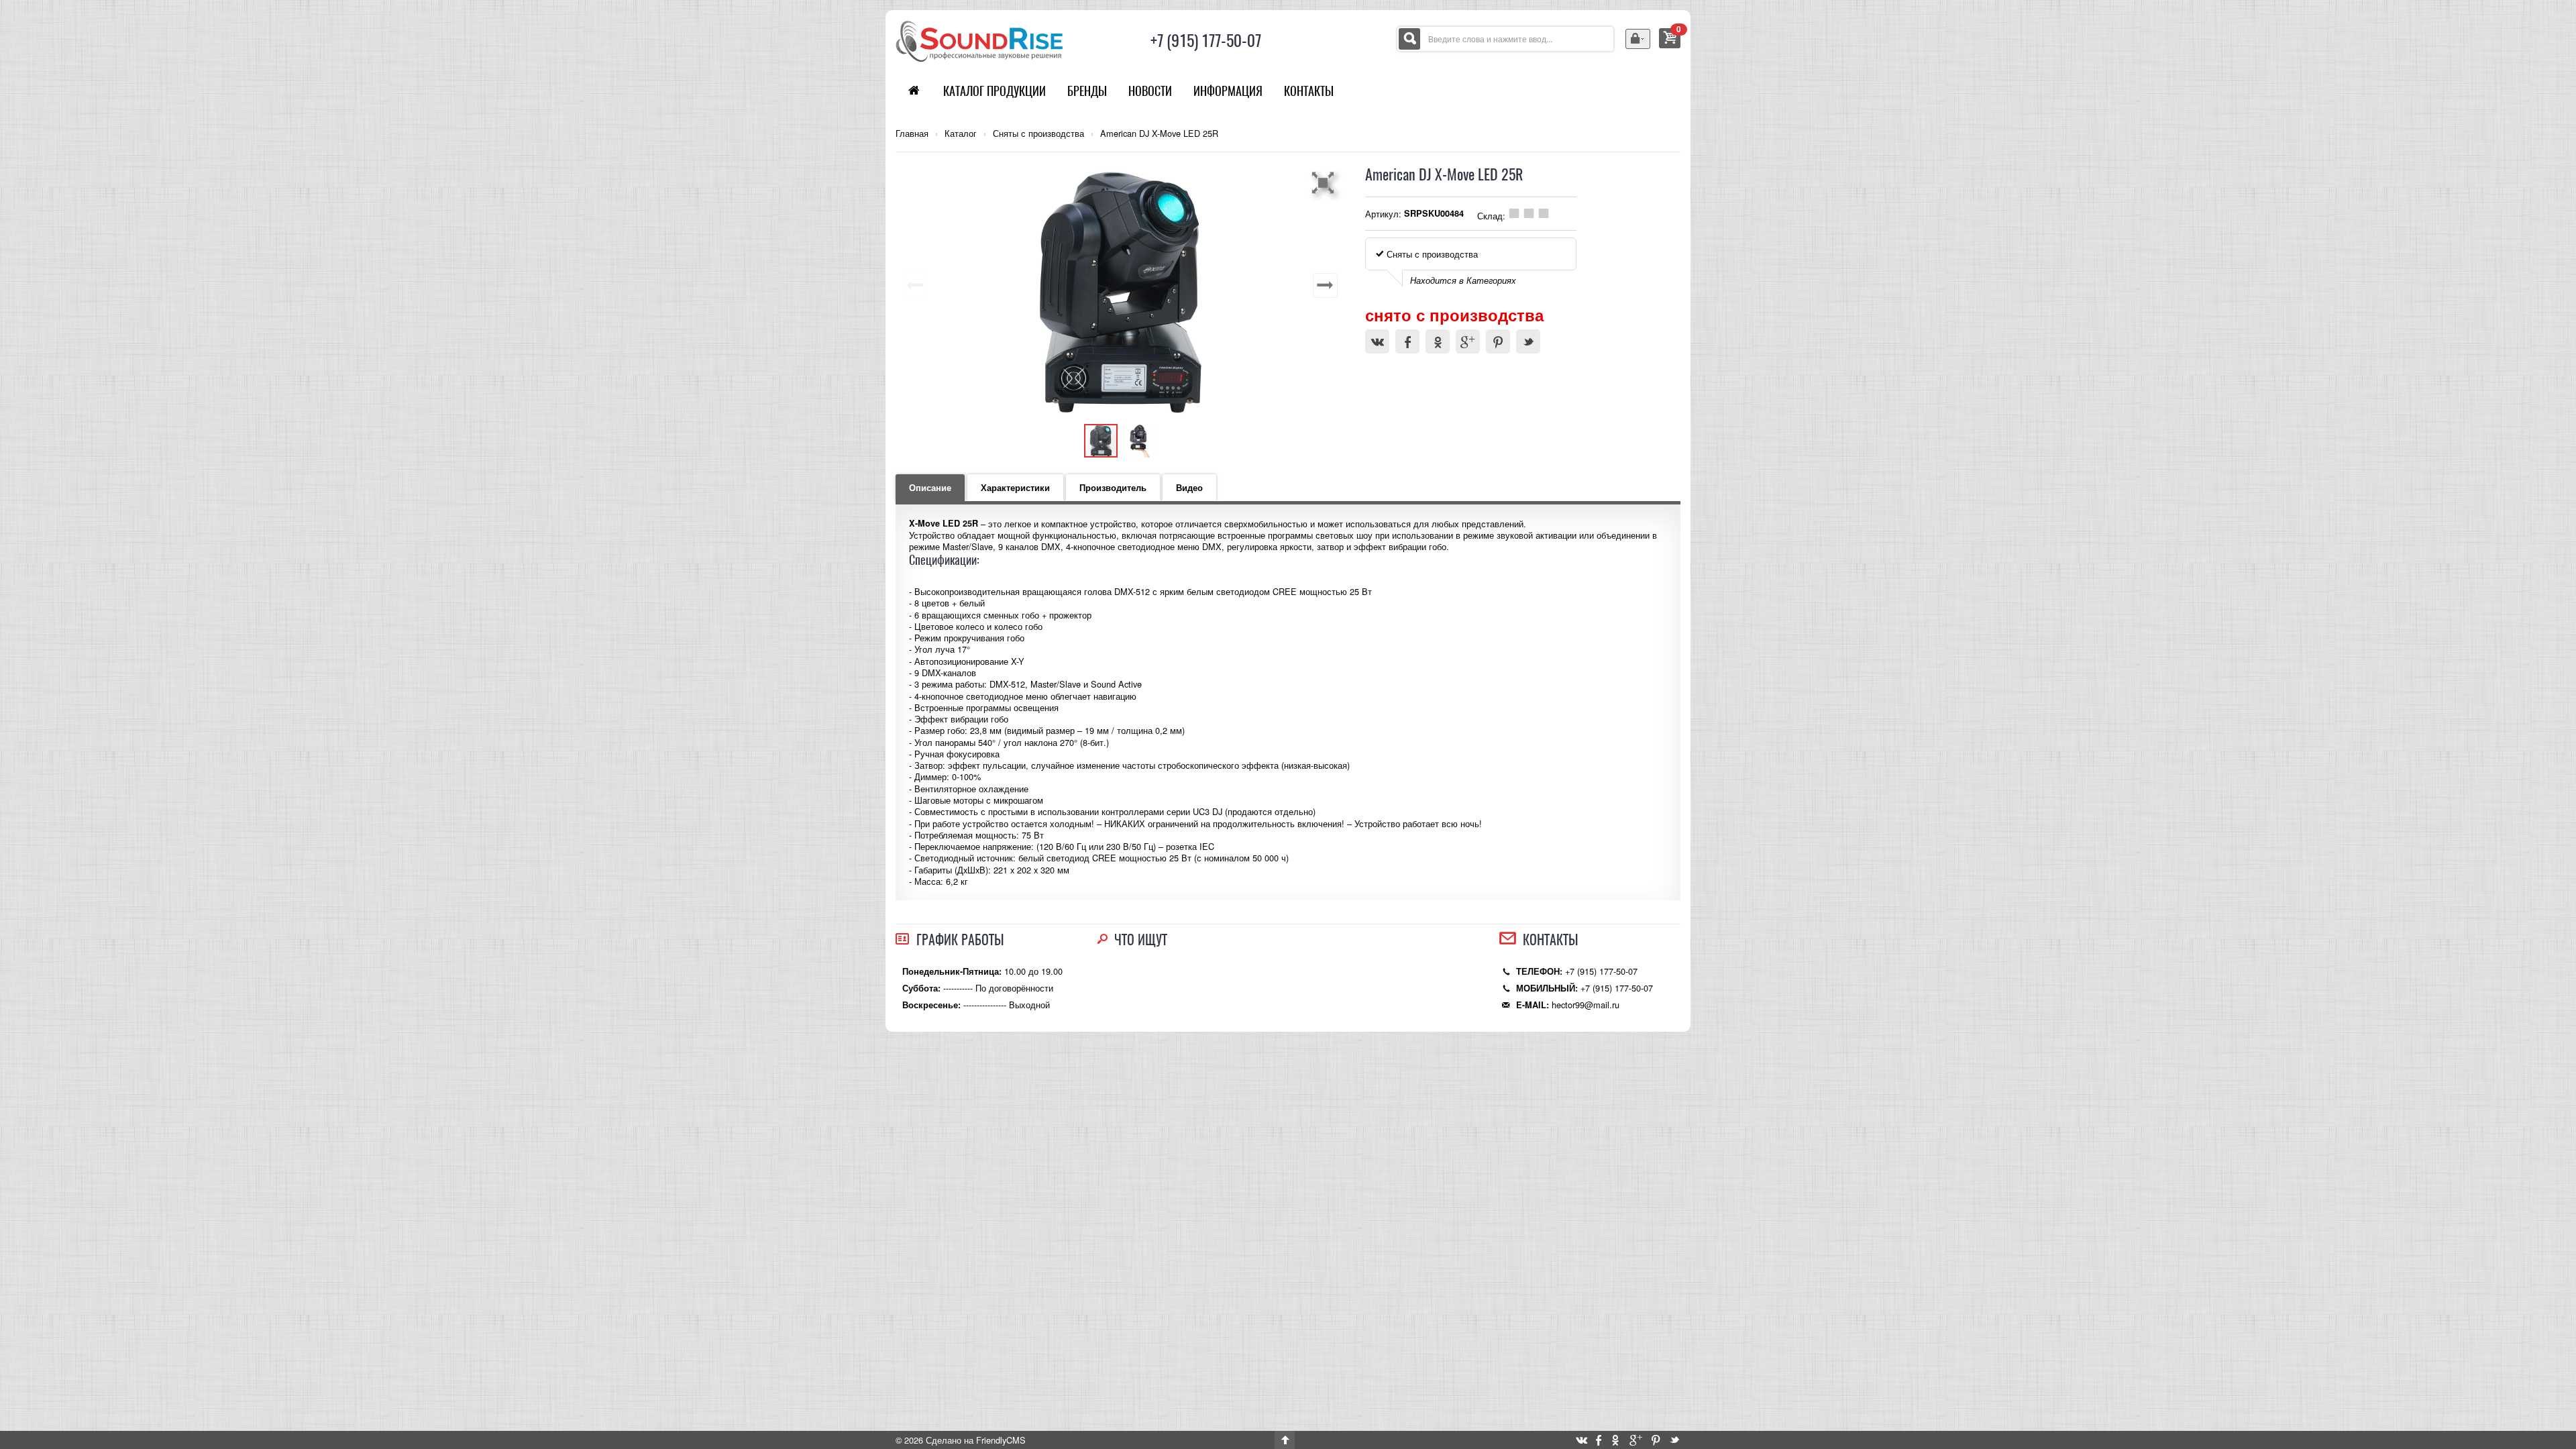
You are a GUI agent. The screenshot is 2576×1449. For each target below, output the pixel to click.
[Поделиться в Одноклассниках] (1438, 341)
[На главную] (979, 40)
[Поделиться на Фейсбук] (1407, 341)
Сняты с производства (1038, 133)
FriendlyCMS (1001, 1440)
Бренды (1087, 91)
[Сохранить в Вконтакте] (1377, 341)
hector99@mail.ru (1586, 1005)
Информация (1228, 91)
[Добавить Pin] (1498, 341)
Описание (930, 488)
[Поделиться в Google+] (1468, 341)
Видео (1189, 488)
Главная (912, 133)
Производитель (1113, 488)
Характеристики (1015, 488)
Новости (1150, 91)
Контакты (1309, 91)
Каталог (961, 133)
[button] (1325, 182)
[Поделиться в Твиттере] (1528, 341)
